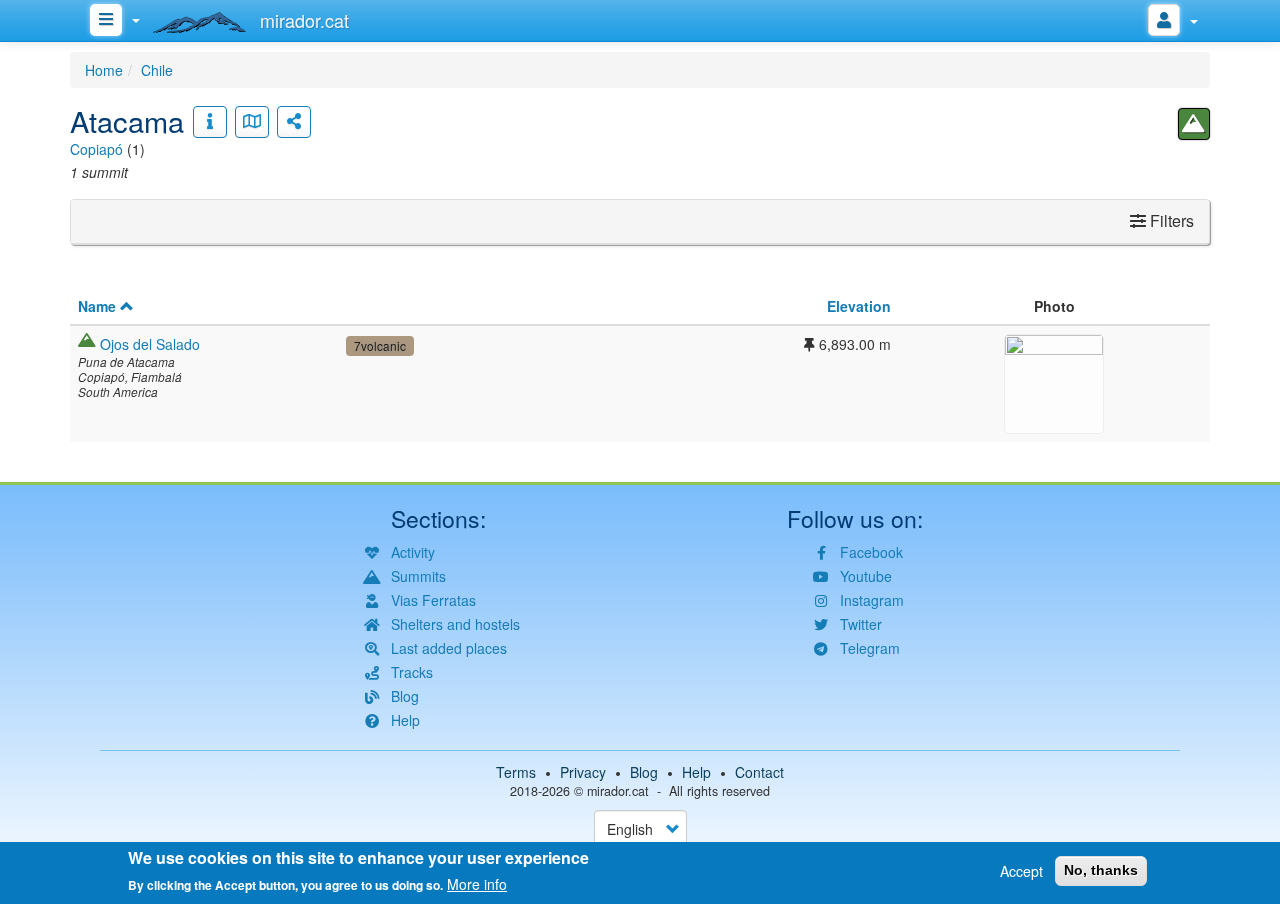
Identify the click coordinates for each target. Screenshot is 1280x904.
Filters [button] (1170, 220)
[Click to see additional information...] (210, 122)
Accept (1021, 871)
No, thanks (1101, 870)
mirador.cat (618, 791)
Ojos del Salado (150, 344)
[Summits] (1194, 124)
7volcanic (380, 345)
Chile (157, 70)
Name (97, 306)
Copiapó (96, 149)
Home (104, 70)
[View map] (252, 122)
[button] (1054, 381)
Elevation (859, 306)
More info (477, 884)
